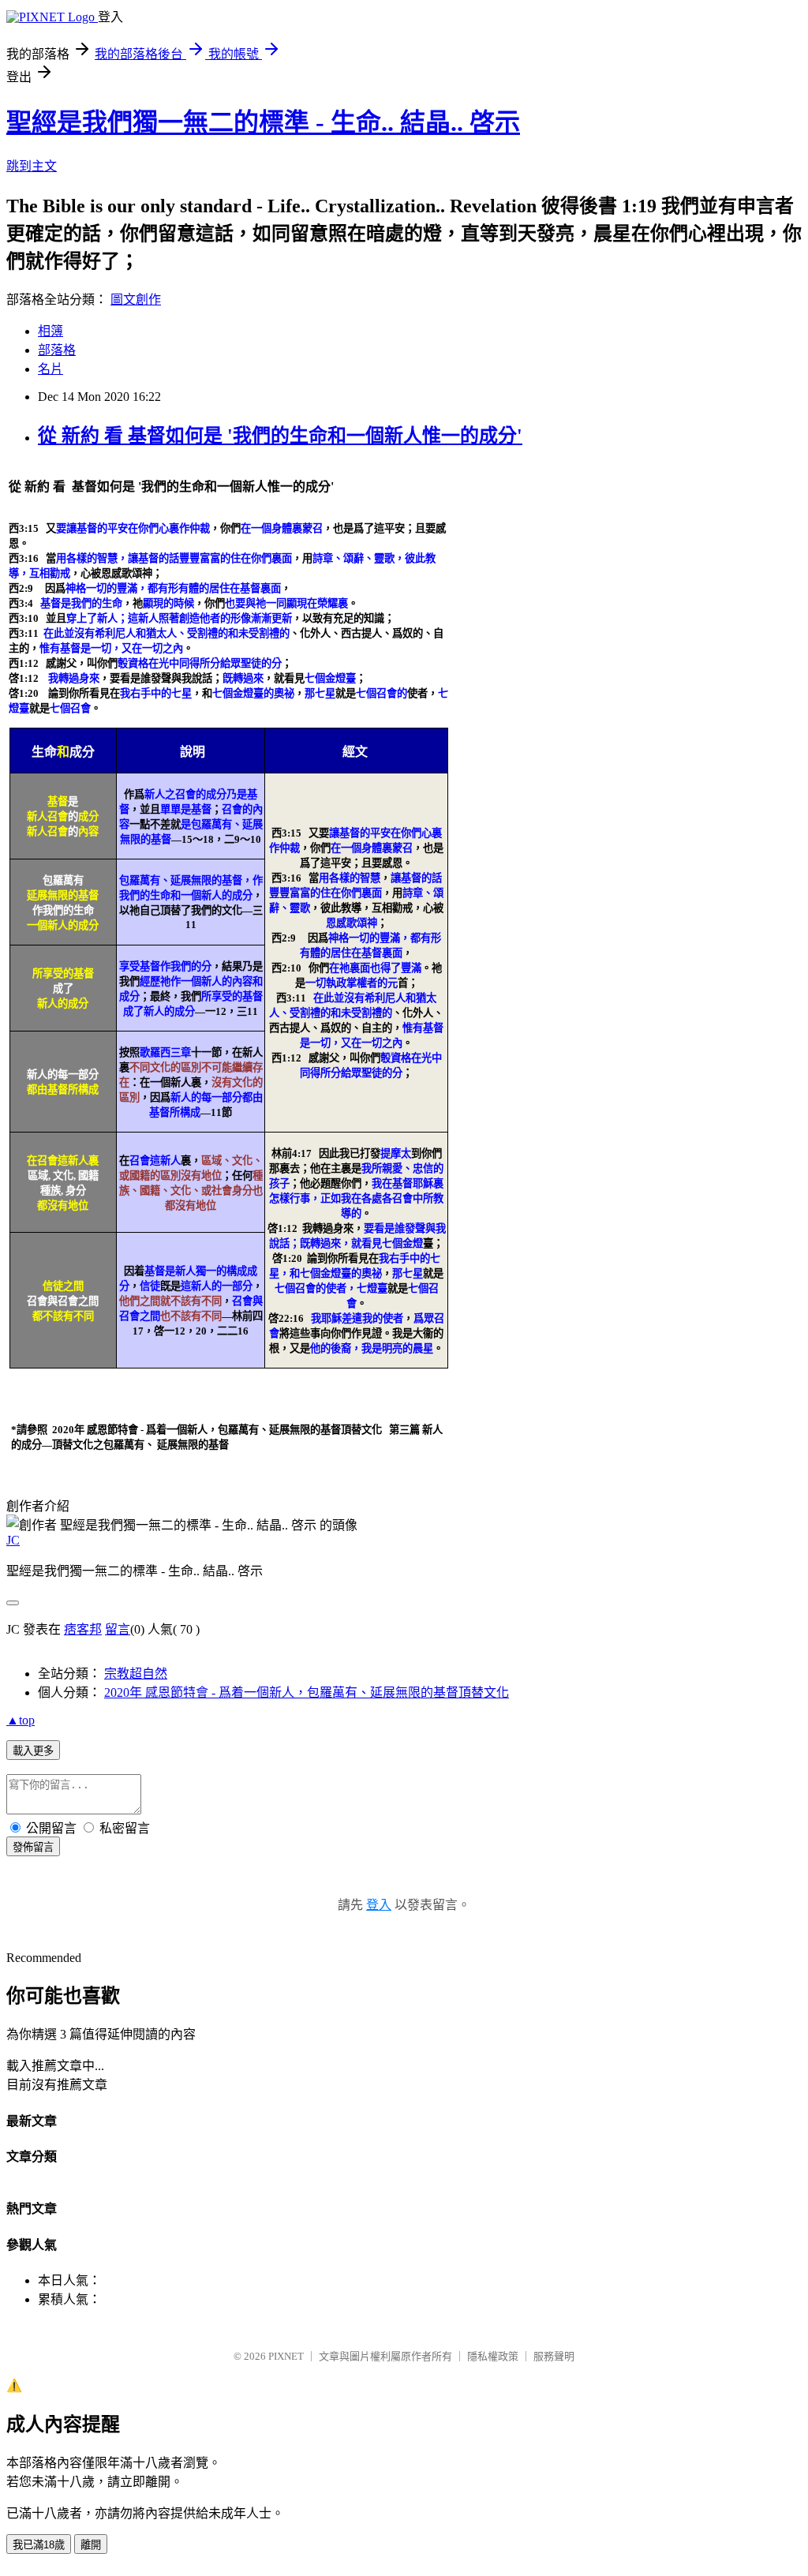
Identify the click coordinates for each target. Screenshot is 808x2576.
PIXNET (286, 2356)
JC (13, 1540)
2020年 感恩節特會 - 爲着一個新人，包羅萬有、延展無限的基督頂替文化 (307, 1692)
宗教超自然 (136, 1674)
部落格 (57, 350)
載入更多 (33, 1751)
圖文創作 (136, 300)
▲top (21, 1720)
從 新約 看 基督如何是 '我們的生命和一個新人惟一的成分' (280, 436)
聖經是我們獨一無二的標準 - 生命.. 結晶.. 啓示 (263, 122)
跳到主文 (32, 166)
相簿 (50, 331)
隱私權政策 (493, 2356)
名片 (50, 369)
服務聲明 (554, 2356)
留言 (118, 1629)
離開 (91, 2545)
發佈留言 (33, 1847)
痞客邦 (83, 1629)
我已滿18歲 (39, 2545)
